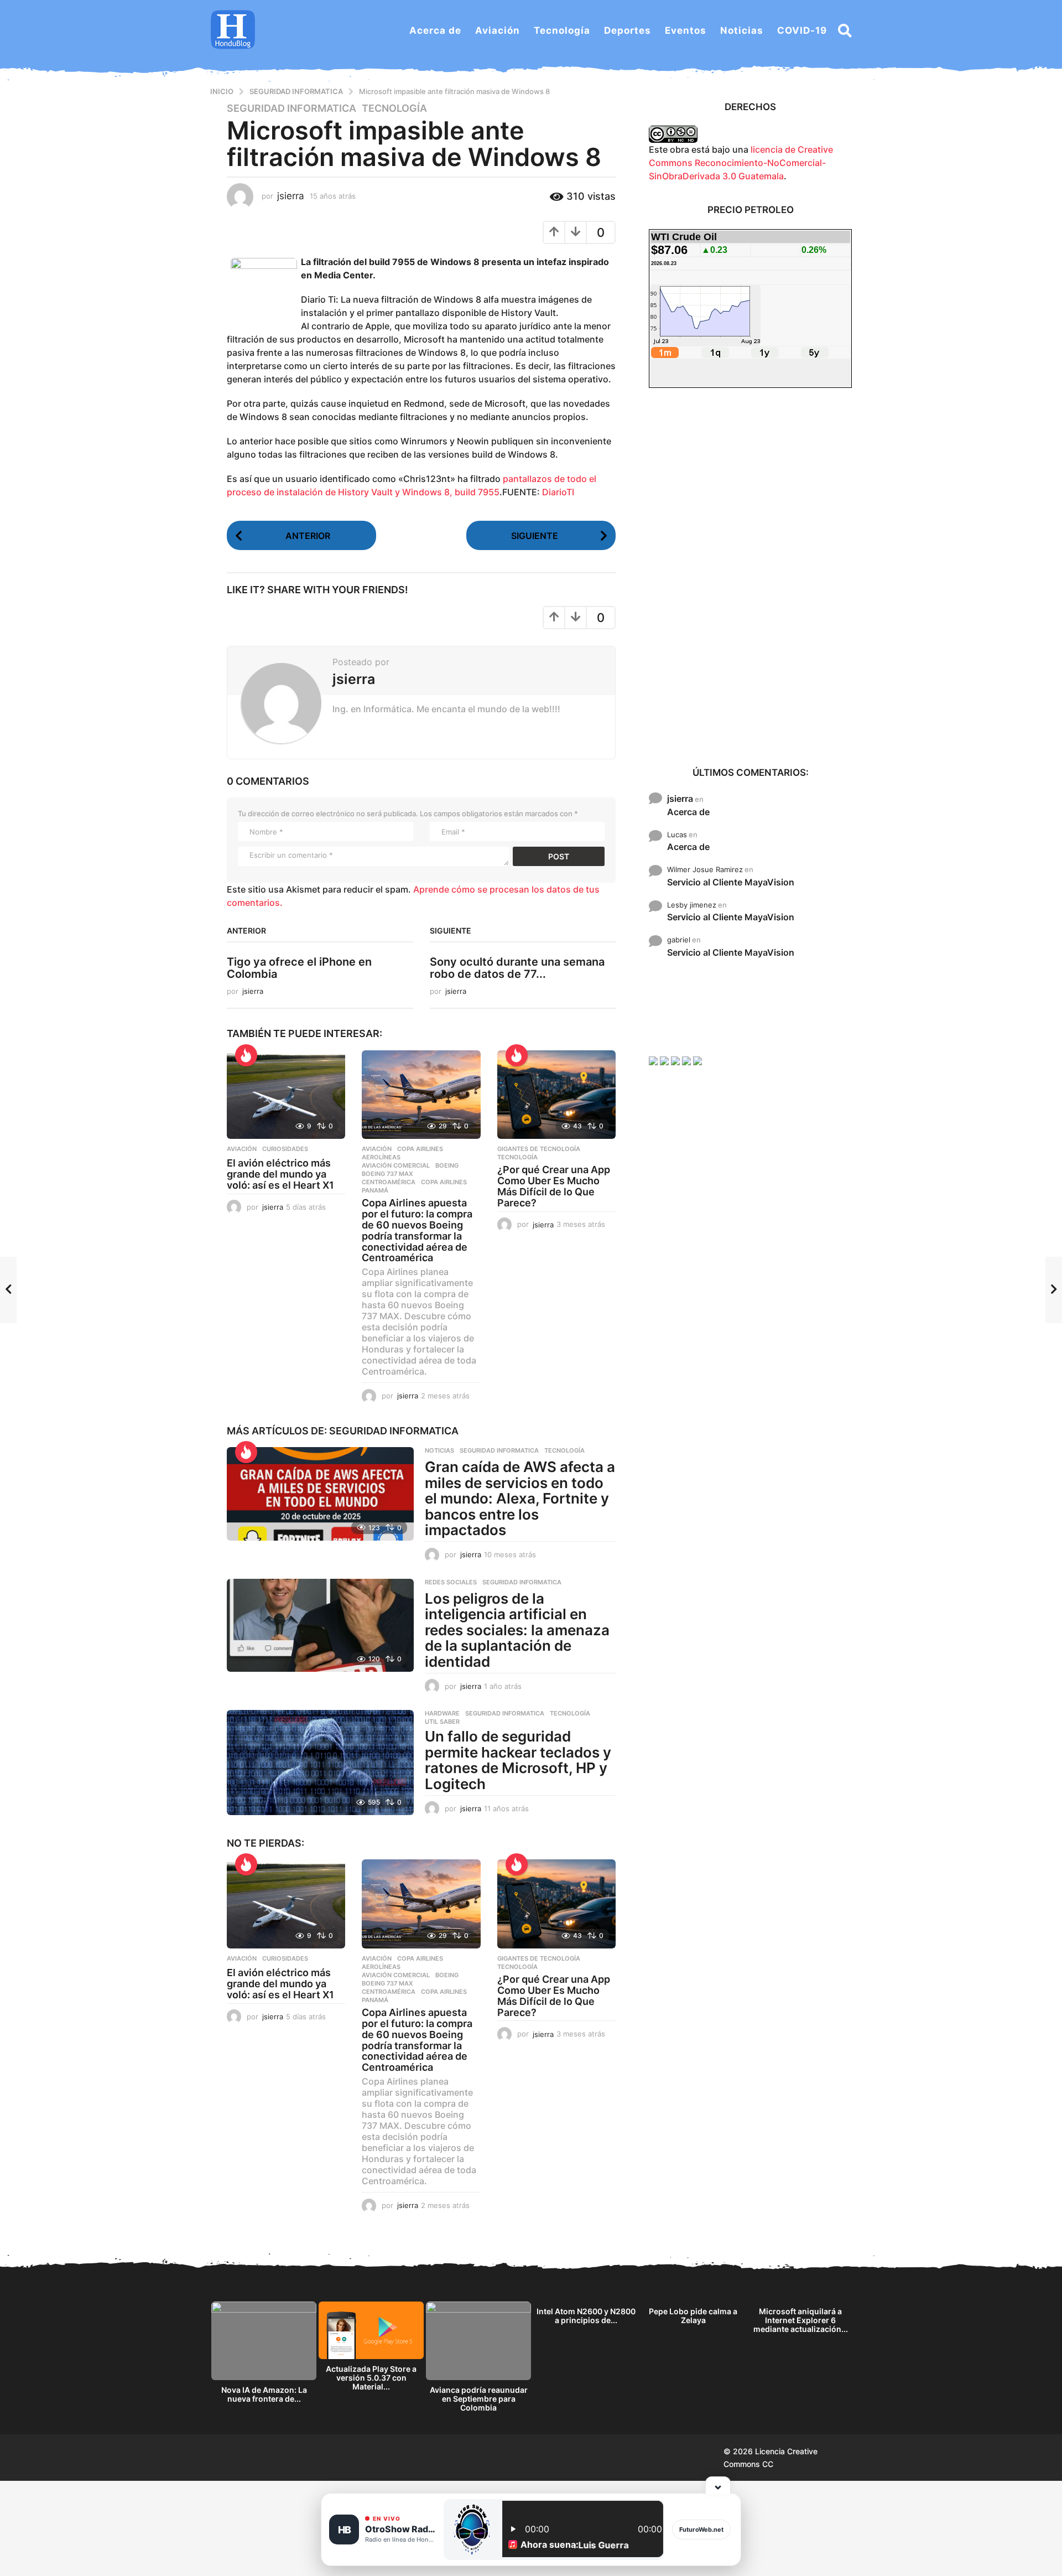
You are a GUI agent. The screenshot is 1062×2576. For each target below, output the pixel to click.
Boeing (447, 1165)
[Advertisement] (751, 576)
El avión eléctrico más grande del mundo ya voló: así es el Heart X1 (280, 1174)
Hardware (442, 1713)
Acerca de (435, 30)
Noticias (742, 30)
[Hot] (246, 1055)
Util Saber (442, 1722)
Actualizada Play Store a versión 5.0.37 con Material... (371, 2378)
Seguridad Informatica (291, 108)
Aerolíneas (381, 1157)
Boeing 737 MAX (387, 1174)
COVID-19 (802, 30)
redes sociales (451, 1582)
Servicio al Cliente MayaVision (731, 882)
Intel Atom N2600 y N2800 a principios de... (586, 2316)
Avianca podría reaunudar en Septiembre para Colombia (479, 2399)
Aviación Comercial (396, 1165)
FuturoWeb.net (701, 2530)
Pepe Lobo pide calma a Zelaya (693, 2316)
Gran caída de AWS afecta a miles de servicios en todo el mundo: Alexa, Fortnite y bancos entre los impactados (520, 1498)
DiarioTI (558, 492)
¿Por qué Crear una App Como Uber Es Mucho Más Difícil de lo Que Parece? (554, 1186)
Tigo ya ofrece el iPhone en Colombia (299, 968)
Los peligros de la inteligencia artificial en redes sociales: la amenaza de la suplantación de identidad (517, 1630)
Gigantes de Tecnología (539, 1149)
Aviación (498, 30)
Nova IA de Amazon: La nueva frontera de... (264, 2394)
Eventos (686, 30)
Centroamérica (389, 1182)
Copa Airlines (420, 1149)
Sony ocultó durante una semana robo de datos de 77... (517, 968)
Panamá (375, 1190)
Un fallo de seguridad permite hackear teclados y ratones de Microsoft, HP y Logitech (518, 1760)
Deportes (628, 30)
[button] (845, 30)
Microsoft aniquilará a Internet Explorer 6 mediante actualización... (801, 2320)
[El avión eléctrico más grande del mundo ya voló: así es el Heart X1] (286, 1095)
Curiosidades (285, 1149)
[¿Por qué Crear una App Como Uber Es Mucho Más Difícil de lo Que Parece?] (556, 1095)
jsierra (680, 799)
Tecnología (562, 30)
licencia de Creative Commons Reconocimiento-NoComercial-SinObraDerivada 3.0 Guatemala (741, 163)
